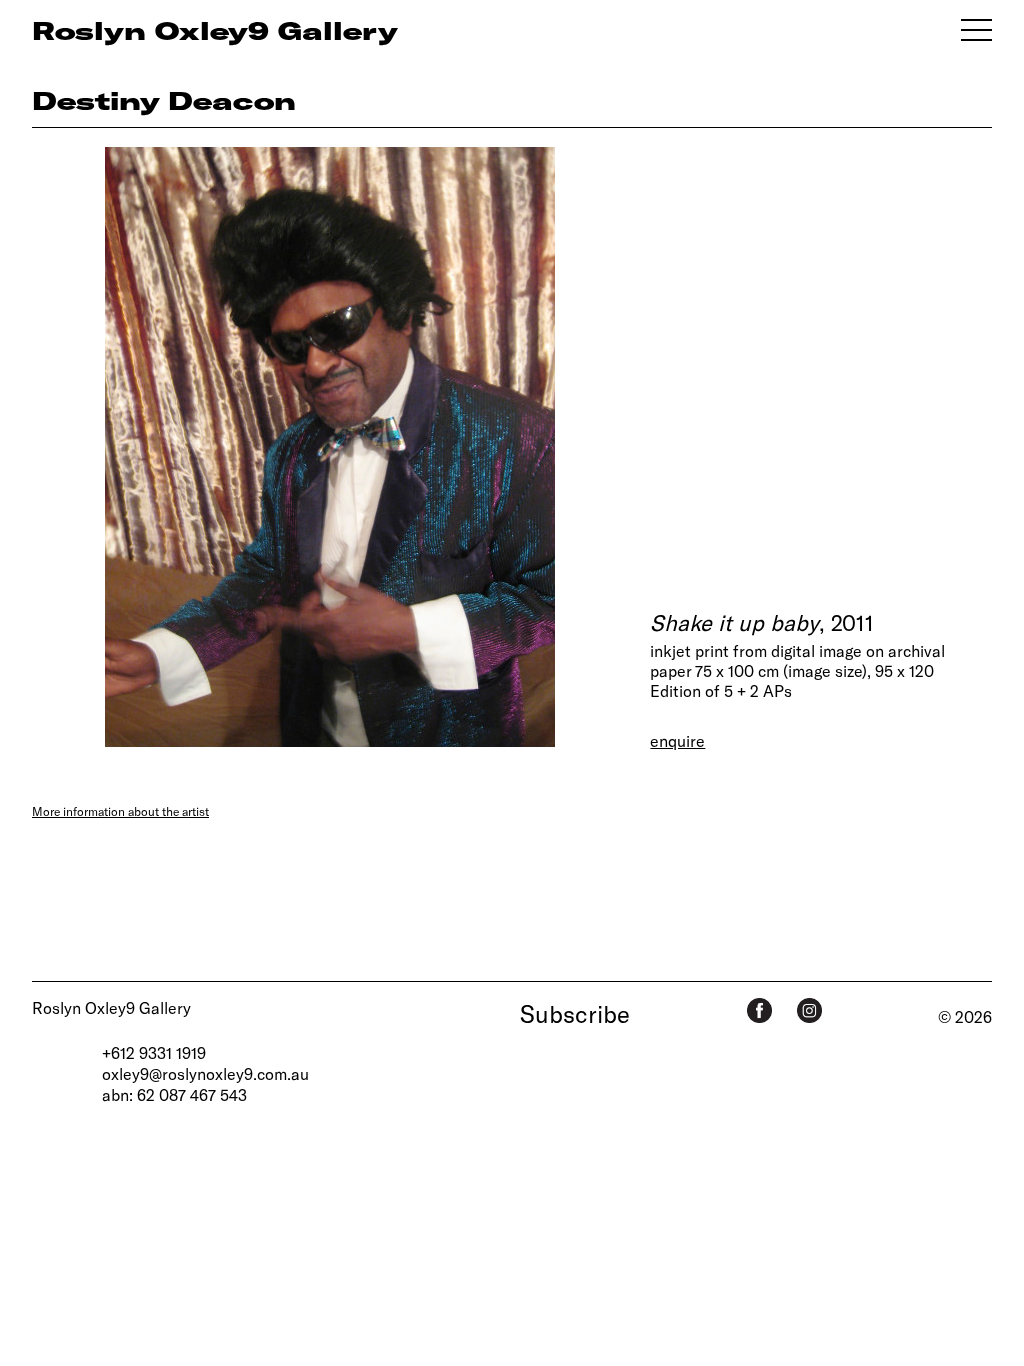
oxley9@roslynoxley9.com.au (205, 1073)
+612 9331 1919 (154, 1052)
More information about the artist (120, 811)
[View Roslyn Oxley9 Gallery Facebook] (759, 1010)
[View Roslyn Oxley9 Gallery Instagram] (809, 1010)
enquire (677, 740)
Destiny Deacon (164, 100)
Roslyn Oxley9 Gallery (111, 1007)
